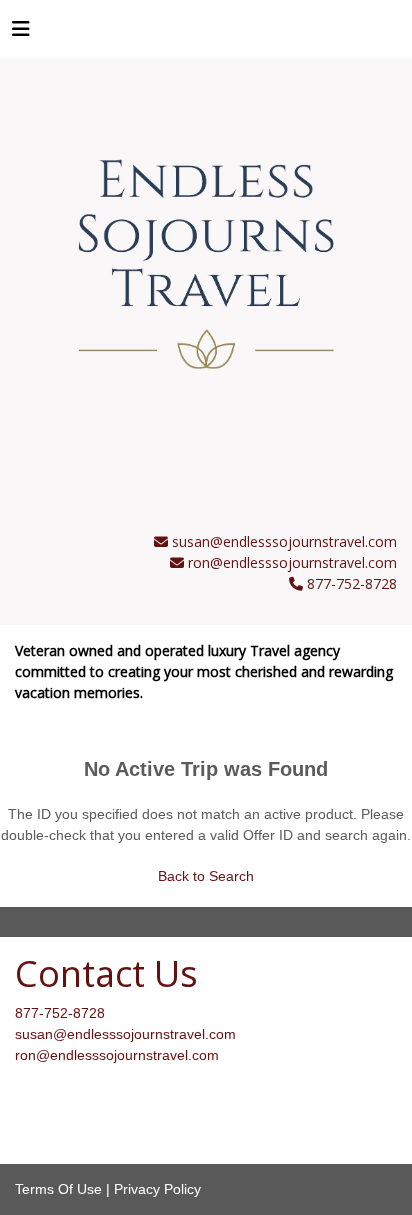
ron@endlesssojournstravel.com (292, 562)
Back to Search (206, 876)
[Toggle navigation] (21, 34)
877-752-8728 (60, 1013)
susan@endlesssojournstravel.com (284, 541)
